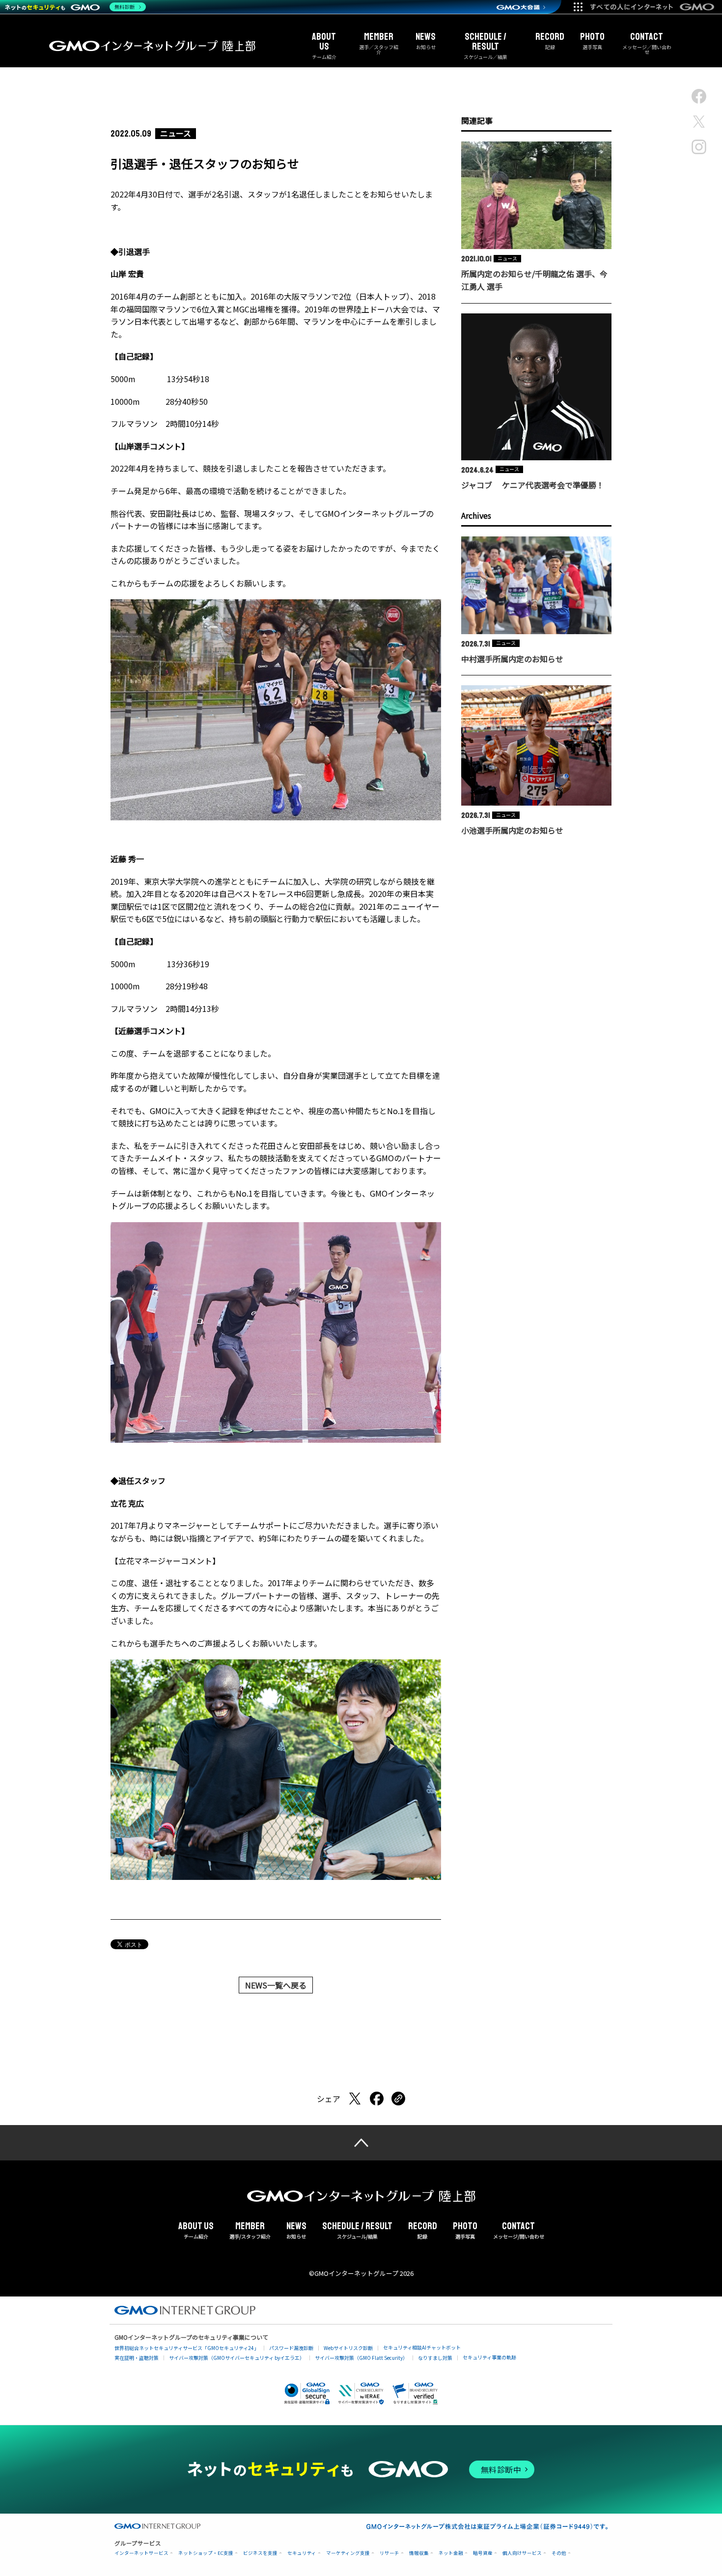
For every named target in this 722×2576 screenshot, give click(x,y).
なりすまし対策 (435, 2358)
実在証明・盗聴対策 (137, 2358)
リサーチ (389, 2553)
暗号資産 (483, 2553)
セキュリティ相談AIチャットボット (422, 2347)
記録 (550, 41)
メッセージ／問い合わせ (647, 43)
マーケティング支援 (348, 2553)
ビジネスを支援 (260, 2553)
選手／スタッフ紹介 (379, 43)
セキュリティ (302, 2553)
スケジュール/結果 (357, 2231)
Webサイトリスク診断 (348, 2348)
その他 (559, 2553)
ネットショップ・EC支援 (206, 2553)
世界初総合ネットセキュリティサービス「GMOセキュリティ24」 (187, 2348)
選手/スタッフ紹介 (250, 2231)
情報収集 (419, 2553)
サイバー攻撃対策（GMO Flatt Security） (361, 2358)
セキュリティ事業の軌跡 (489, 2357)
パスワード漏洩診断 (291, 2348)
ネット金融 (451, 2553)
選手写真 (592, 41)
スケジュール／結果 (486, 46)
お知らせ (426, 41)
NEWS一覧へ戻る (276, 1985)
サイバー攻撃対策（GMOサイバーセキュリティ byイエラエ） (237, 2358)
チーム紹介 (324, 46)
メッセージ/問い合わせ (519, 2231)
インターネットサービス (141, 2553)
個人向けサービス (522, 2553)
